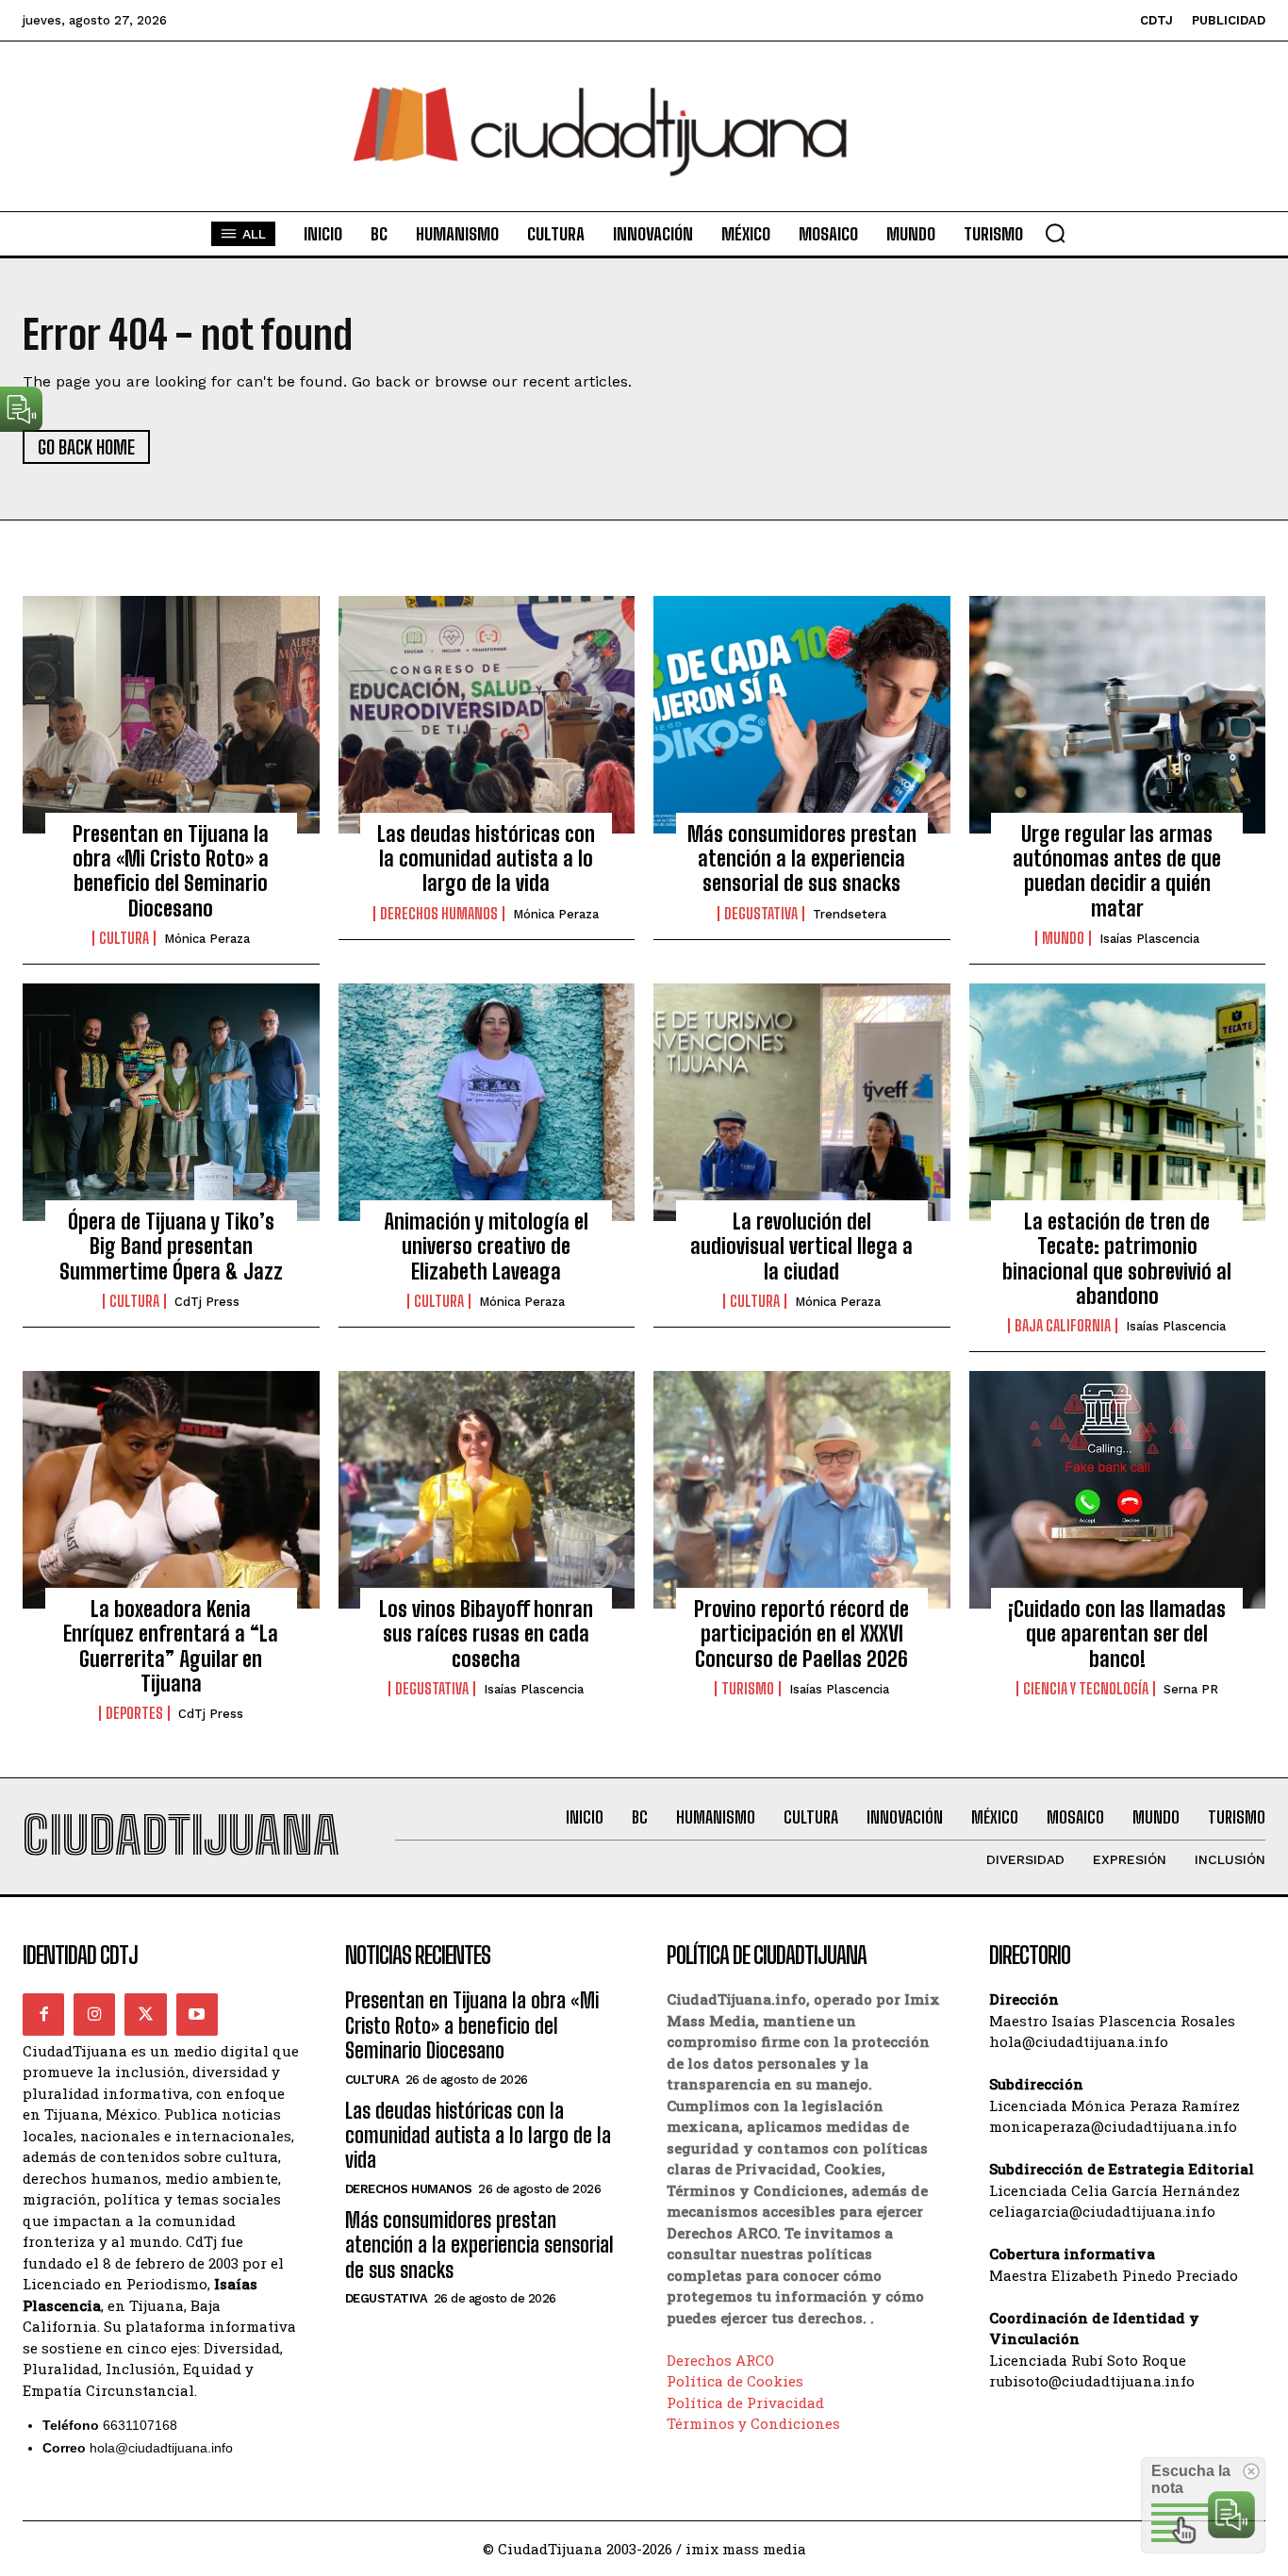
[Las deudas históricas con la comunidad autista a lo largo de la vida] (487, 715)
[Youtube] (197, 2014)
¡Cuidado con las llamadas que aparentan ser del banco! (1117, 1634)
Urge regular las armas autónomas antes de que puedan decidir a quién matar (1117, 871)
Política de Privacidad (745, 2403)
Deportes (134, 1713)
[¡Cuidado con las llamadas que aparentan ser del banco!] (1118, 1490)
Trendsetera (850, 914)
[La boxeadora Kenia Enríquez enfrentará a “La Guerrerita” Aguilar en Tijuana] (171, 1490)
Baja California (1063, 1326)
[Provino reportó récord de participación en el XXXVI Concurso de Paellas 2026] (802, 1490)
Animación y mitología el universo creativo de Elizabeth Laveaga (486, 1247)
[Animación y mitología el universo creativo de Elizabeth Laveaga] (487, 1102)
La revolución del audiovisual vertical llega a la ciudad (801, 1247)
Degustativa (761, 914)
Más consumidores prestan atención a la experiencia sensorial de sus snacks (802, 859)
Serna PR (1191, 1689)
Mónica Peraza (207, 939)
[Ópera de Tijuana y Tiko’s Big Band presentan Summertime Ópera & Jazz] (171, 1102)
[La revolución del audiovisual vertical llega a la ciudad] (802, 1102)
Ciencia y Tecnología (1086, 1689)
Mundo (1063, 938)
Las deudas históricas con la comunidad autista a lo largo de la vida (486, 859)
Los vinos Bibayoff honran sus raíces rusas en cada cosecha (486, 1634)
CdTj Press (207, 1302)
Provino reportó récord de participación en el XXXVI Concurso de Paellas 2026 (801, 1634)
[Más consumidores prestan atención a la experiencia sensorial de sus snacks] (802, 715)
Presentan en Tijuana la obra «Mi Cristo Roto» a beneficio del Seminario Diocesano (171, 871)
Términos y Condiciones (753, 2423)
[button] (1055, 233)
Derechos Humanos (439, 914)
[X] (145, 2014)
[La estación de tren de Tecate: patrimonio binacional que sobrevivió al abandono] (1118, 1102)
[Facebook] (43, 2014)
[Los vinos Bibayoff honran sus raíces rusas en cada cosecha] (487, 1490)
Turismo (748, 1689)
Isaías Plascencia (1149, 939)
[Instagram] (94, 2014)
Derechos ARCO (720, 2360)
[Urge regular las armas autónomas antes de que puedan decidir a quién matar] (1118, 715)
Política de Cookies (735, 2381)
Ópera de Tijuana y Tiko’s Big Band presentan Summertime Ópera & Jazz (171, 1247)
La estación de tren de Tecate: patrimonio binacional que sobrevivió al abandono (1117, 1259)
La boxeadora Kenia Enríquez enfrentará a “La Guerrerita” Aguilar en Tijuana (171, 1646)
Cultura (124, 938)
